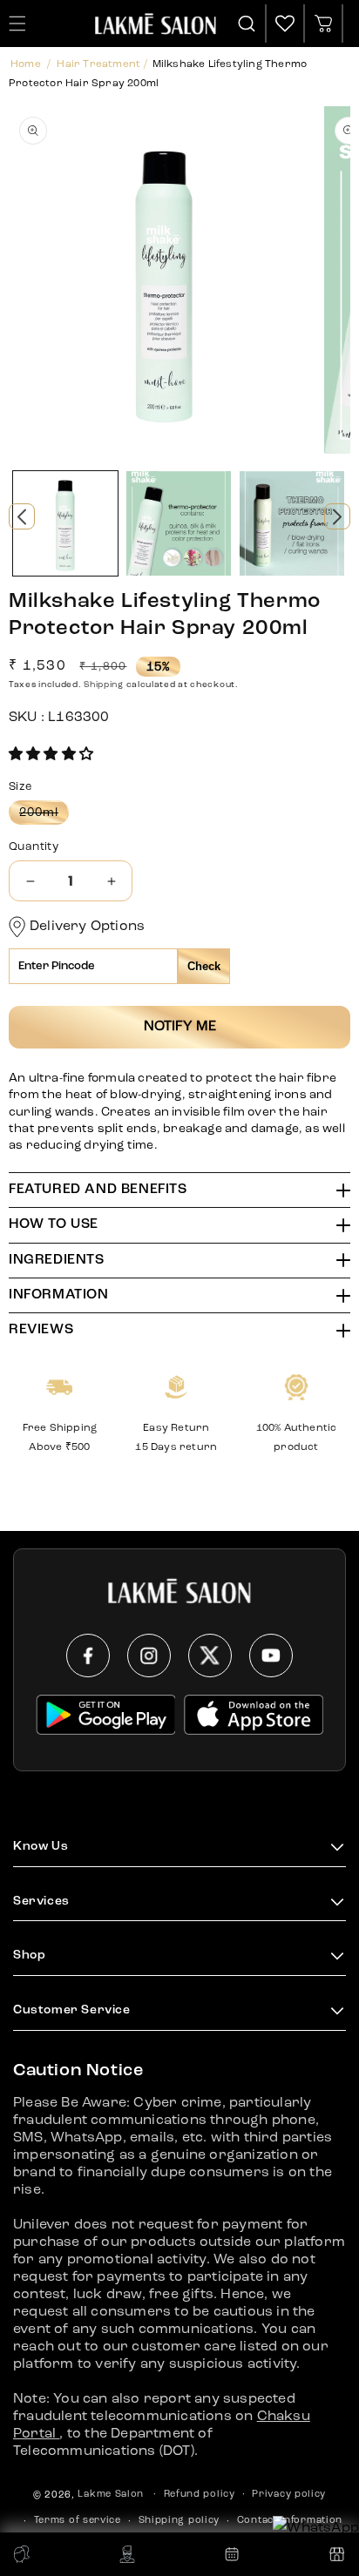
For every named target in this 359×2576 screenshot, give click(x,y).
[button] (51, 755)
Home (26, 64)
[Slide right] (337, 516)
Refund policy (200, 2495)
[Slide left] (22, 516)
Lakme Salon (111, 2495)
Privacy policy (289, 2495)
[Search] (247, 24)
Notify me (180, 1027)
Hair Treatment (98, 64)
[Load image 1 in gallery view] (65, 523)
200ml (44, 815)
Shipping (104, 684)
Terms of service (78, 2521)
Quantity (34, 847)
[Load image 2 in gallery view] (179, 523)
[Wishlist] (285, 24)
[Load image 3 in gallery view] (292, 523)
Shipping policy (179, 2521)
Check (204, 966)
